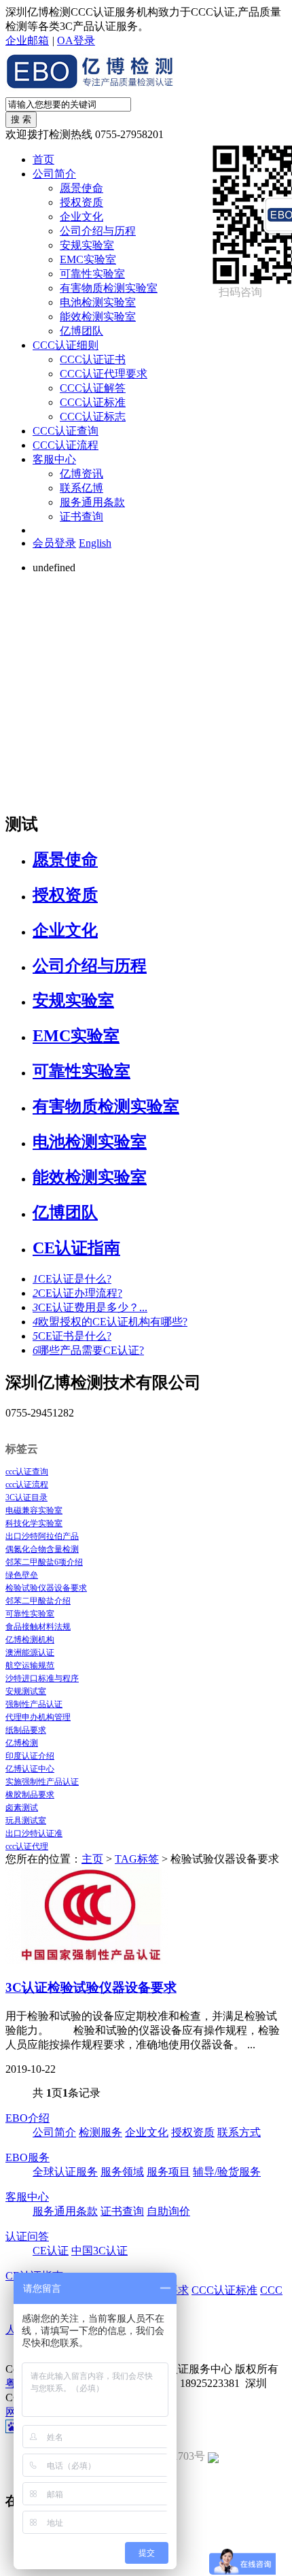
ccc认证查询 (27, 1472)
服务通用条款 (92, 502)
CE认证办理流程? (77, 1293)
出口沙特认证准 (34, 1833)
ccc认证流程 (27, 1485)
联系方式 (239, 2132)
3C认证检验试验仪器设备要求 (91, 1987)
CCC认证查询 (66, 431)
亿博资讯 (81, 474)
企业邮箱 (27, 40)
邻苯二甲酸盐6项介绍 (44, 1562)
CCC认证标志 (93, 417)
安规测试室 (26, 1691)
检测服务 (101, 2132)
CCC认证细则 (66, 345)
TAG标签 (137, 1859)
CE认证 (51, 2251)
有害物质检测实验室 (109, 288)
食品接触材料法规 (38, 1627)
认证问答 (27, 2236)
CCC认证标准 (93, 402)
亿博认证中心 (30, 1769)
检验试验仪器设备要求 (46, 1588)
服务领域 (122, 2172)
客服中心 (54, 459)
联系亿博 (81, 488)
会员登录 (54, 543)
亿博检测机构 (30, 1640)
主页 (92, 1859)
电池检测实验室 (98, 302)
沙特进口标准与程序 (42, 1678)
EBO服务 (28, 2157)
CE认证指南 (76, 1248)
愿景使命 (81, 188)
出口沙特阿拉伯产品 (42, 1536)
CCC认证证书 (93, 359)
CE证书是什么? (72, 1336)
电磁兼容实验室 (34, 1510)
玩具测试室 (26, 1820)
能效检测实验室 (98, 317)
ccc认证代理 (27, 1846)
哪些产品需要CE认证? (88, 1350)
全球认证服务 (65, 2172)
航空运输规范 (30, 1665)
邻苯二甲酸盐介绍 (38, 1601)
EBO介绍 (28, 2118)
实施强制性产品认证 (42, 1782)
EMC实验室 (88, 259)
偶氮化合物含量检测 (42, 1549)
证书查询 (81, 516)
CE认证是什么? (72, 1279)
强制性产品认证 (34, 1704)
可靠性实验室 (92, 274)
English (95, 543)
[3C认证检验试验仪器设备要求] (87, 1960)
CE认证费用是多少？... (90, 1307)
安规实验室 (87, 245)
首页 (43, 159)
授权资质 (81, 202)
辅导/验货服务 (227, 2172)
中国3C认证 (99, 2251)
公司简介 (54, 174)
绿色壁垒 (22, 1575)
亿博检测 (22, 1743)
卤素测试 (22, 1808)
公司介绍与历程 (98, 231)
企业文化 (81, 217)
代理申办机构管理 (38, 1717)
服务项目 (168, 2172)
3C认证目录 (26, 1497)
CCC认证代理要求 (104, 374)
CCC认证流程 (66, 445)
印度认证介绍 (30, 1756)
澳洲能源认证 (30, 1653)
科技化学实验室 (34, 1523)
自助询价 (168, 2211)
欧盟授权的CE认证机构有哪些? (110, 1322)
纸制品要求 (26, 1730)
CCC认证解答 (93, 388)
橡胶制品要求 (30, 1795)
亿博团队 (81, 331)
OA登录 (76, 40)
